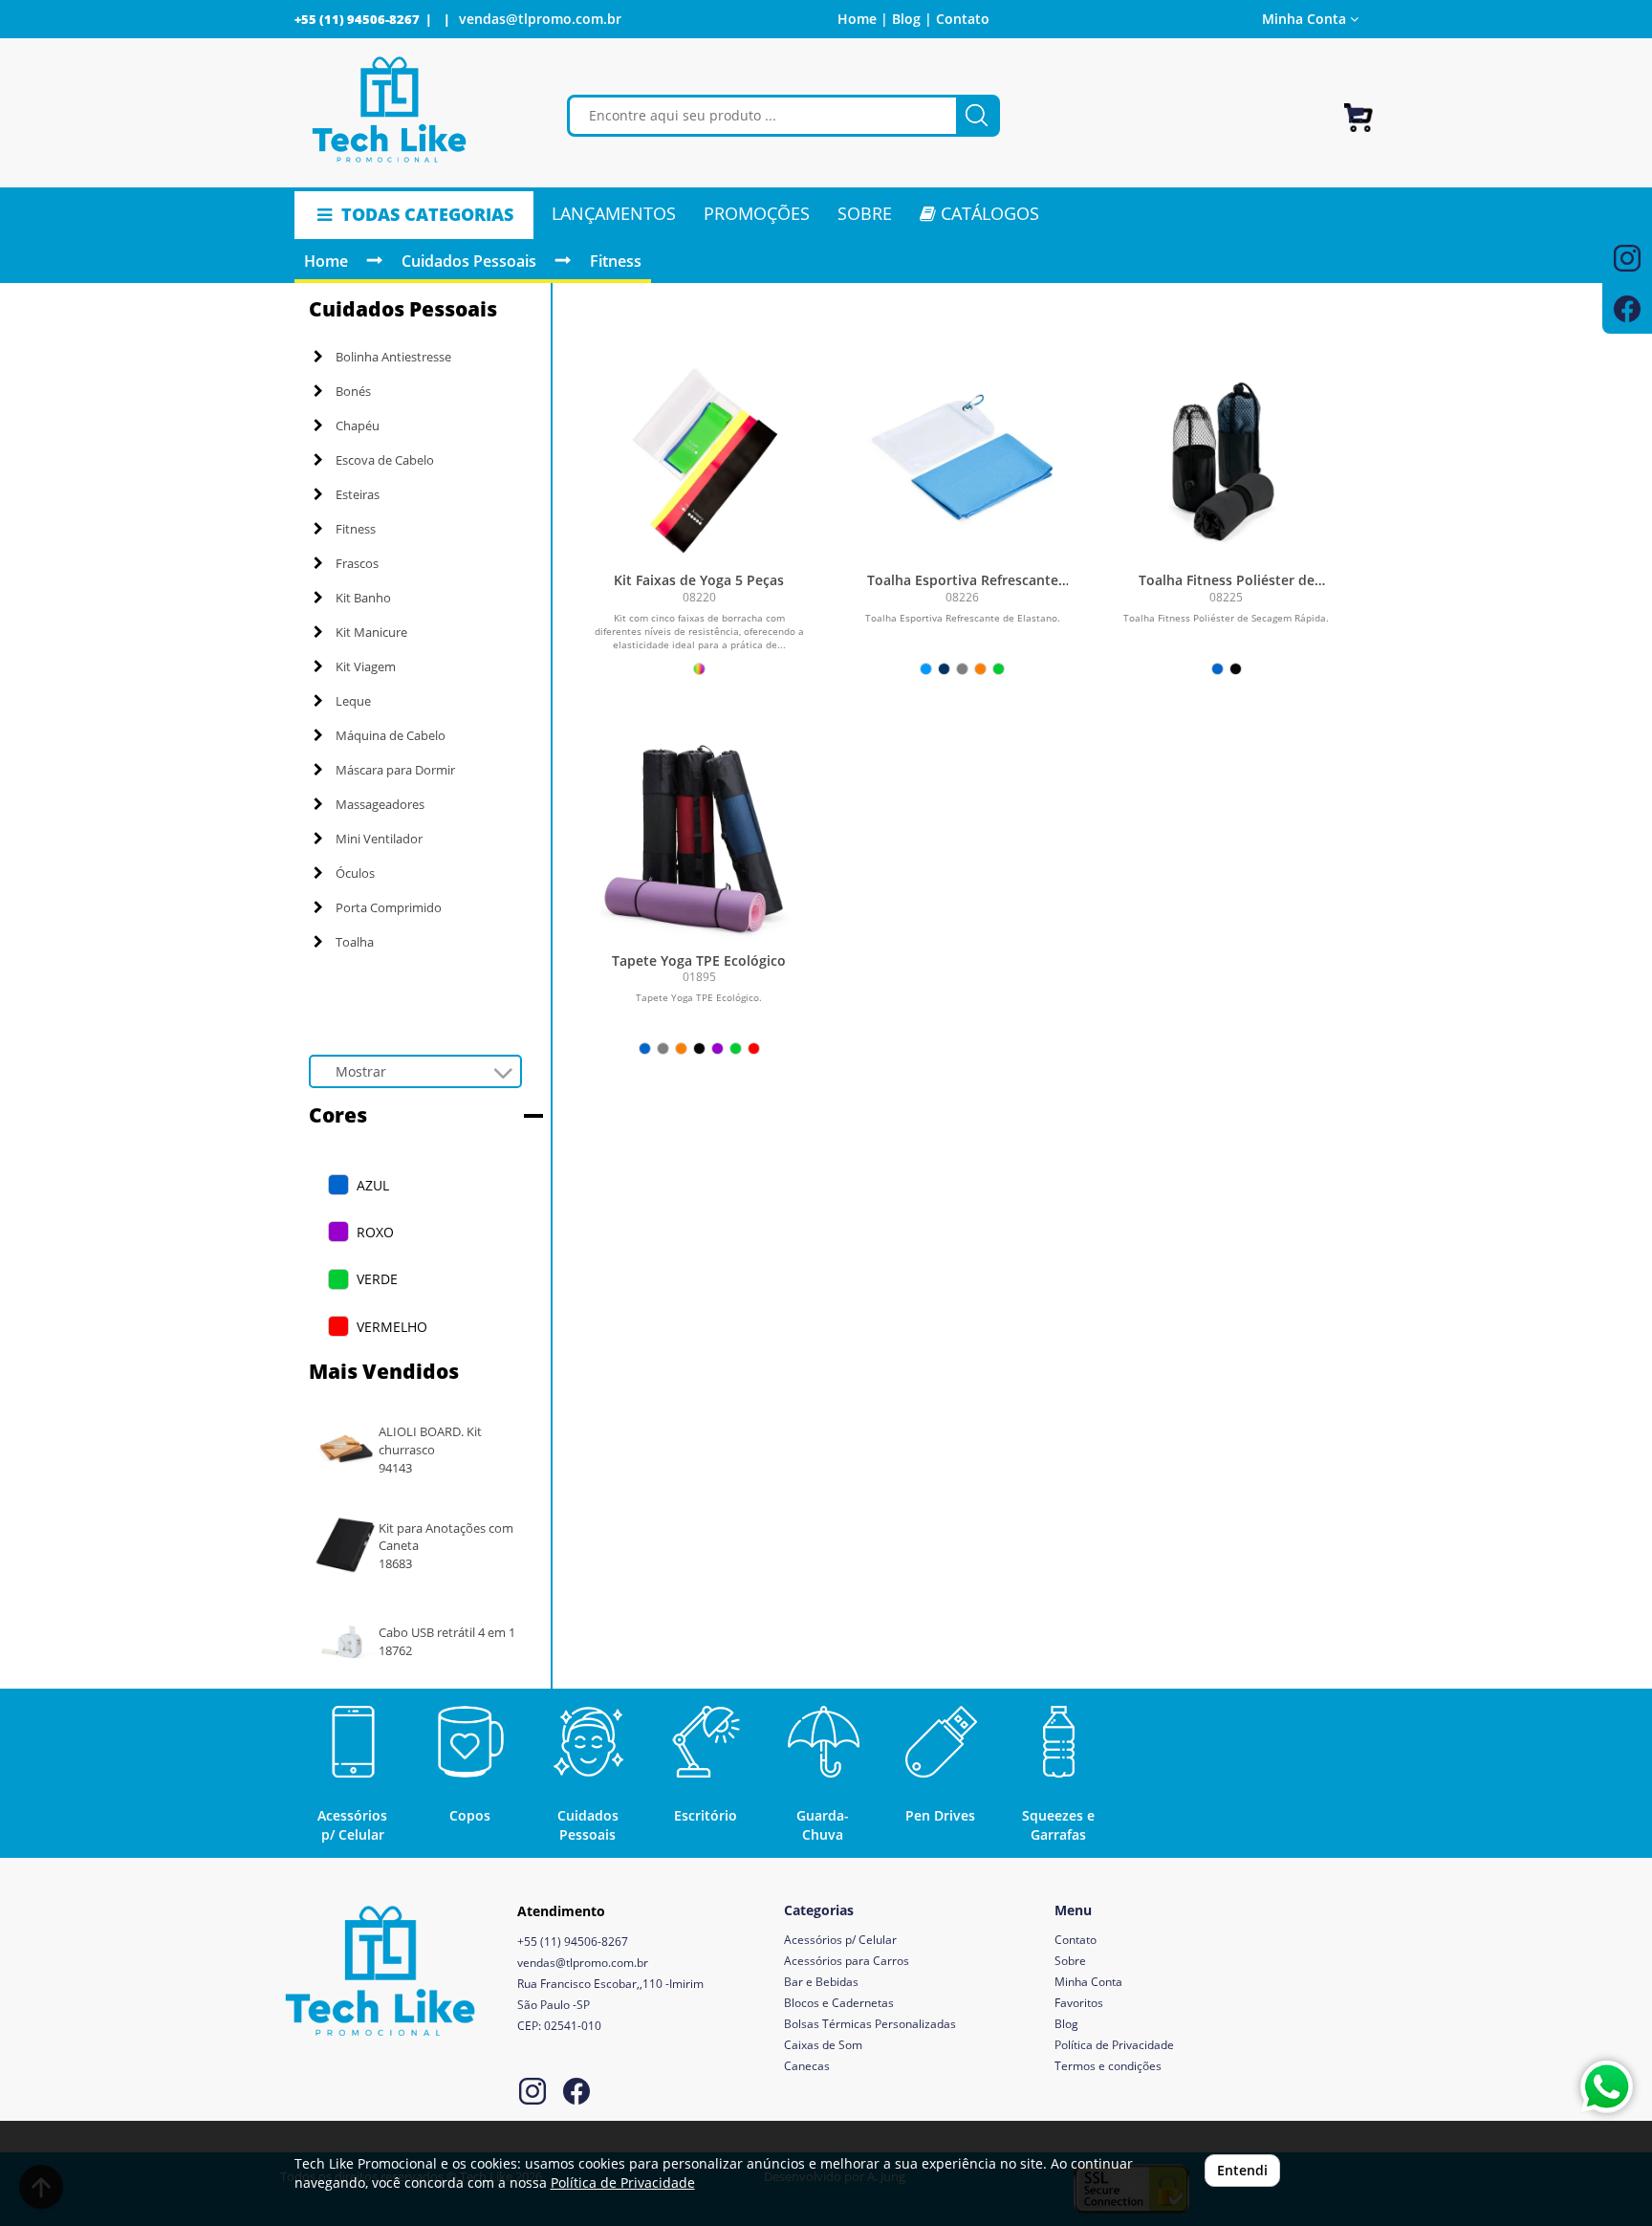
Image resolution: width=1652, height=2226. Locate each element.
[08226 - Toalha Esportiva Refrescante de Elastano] (963, 457)
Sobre (1070, 1961)
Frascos (357, 563)
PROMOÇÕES (757, 213)
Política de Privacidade (1114, 2045)
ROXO (375, 1232)
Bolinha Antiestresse (393, 357)
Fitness (616, 261)
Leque (353, 701)
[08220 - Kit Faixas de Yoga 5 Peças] (699, 457)
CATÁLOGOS (988, 213)
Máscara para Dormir (395, 770)
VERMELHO (392, 1327)
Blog (1066, 2024)
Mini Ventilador (379, 839)
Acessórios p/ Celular (840, 1940)
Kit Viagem (366, 666)
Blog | (912, 19)
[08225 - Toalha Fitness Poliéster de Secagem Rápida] (1227, 457)
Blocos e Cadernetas (839, 2003)
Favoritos (1079, 2003)
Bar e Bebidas (821, 1982)
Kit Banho (363, 598)
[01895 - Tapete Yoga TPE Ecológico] (699, 838)
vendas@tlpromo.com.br (540, 19)
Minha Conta (1088, 1982)
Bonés (353, 391)
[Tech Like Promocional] (390, 110)
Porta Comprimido (389, 907)
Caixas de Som (823, 2045)
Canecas (807, 2066)
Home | (863, 19)
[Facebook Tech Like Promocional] (576, 2094)
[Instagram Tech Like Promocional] (533, 2094)
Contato (963, 19)
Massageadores (380, 804)
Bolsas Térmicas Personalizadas (870, 2024)
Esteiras (358, 494)
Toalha (355, 942)
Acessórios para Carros (847, 1961)
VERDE (377, 1279)
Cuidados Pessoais (469, 261)
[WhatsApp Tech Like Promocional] (1607, 2087)
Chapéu (358, 426)
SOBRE (865, 213)
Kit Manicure (371, 632)
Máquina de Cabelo (391, 735)
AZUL (373, 1185)
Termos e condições (1108, 2066)
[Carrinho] (1359, 109)
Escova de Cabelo (385, 460)
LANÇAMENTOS (614, 213)
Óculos (355, 873)
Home (326, 261)
